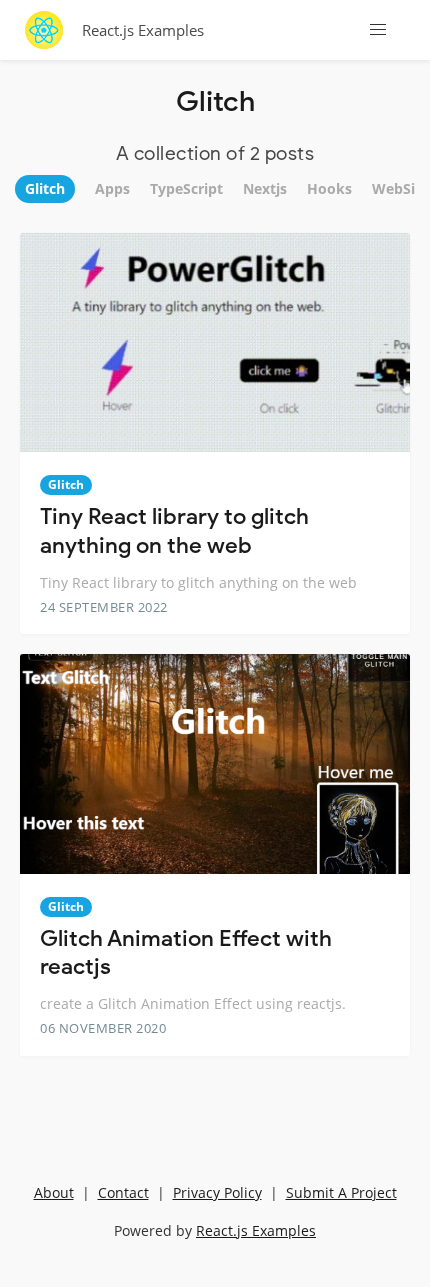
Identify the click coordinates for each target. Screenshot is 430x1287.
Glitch (66, 484)
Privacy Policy (217, 1192)
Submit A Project (341, 1192)
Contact (123, 1192)
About (54, 1192)
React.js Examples (143, 30)
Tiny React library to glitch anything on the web (174, 531)
